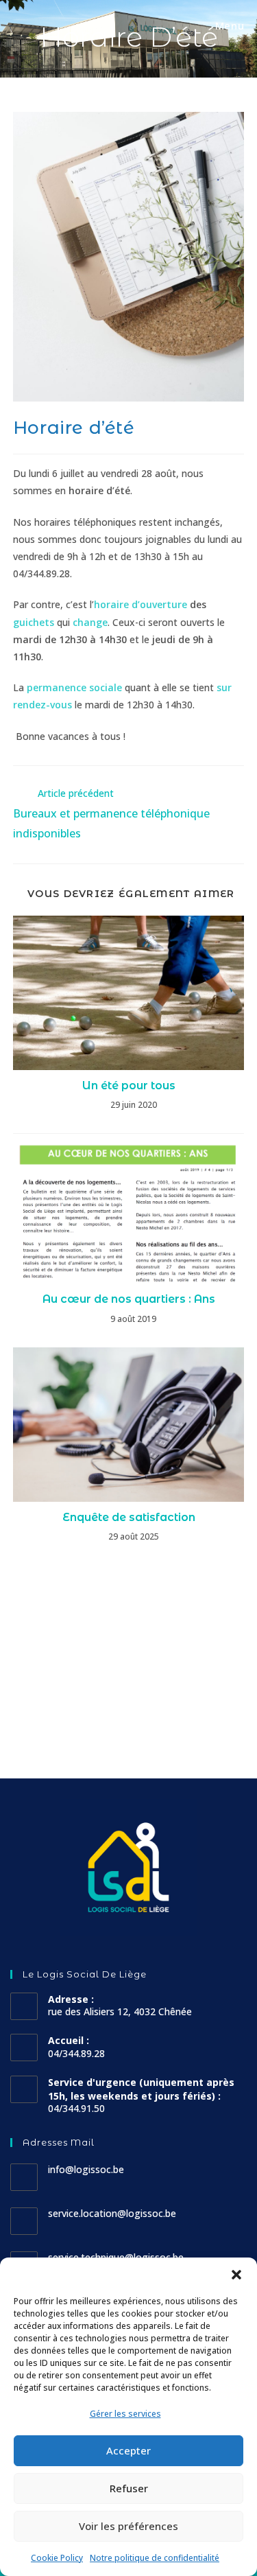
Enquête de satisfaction (129, 1517)
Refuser (129, 2488)
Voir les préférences (128, 2526)
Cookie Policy (57, 2558)
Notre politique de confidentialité (155, 2558)
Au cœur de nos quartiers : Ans (129, 1299)
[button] (236, 2275)
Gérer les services (125, 2414)
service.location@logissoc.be (112, 2213)
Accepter (128, 2450)
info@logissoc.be (86, 2169)
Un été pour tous (129, 1086)
